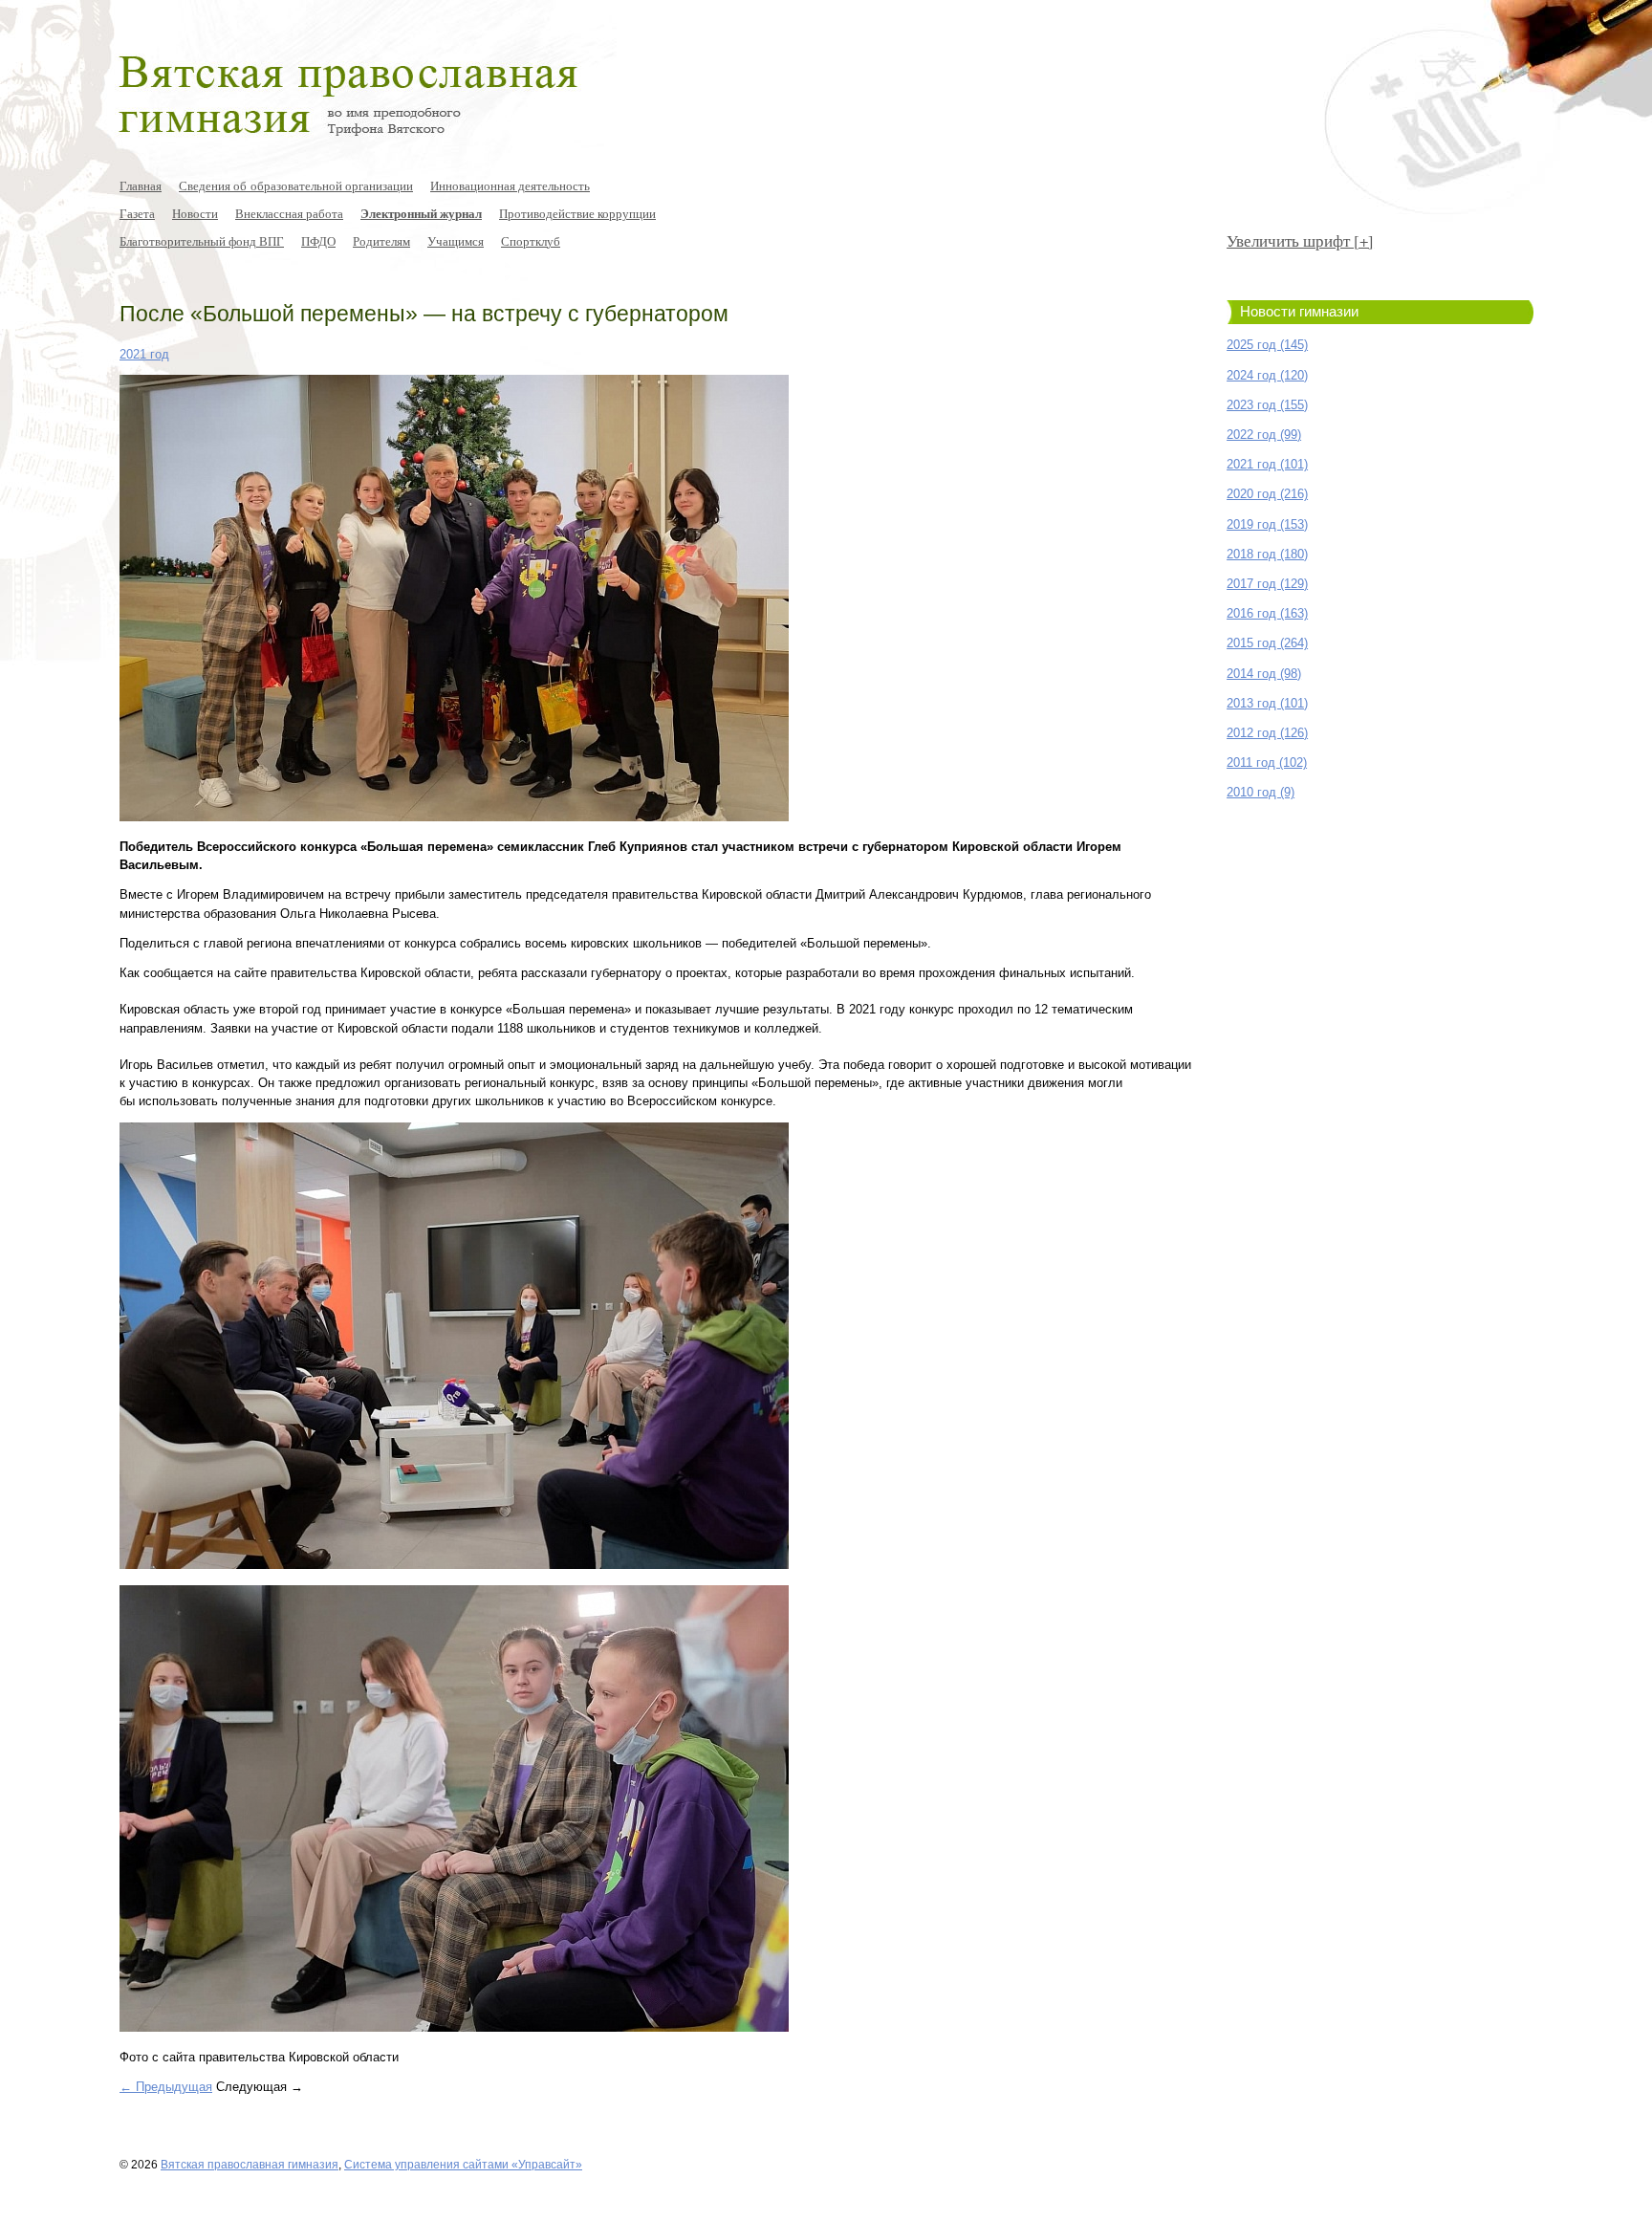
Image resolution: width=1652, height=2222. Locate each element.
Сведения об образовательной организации (296, 185)
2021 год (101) (1267, 464)
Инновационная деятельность (510, 185)
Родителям (381, 241)
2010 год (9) (1261, 792)
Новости (195, 213)
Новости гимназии (1299, 312)
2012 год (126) (1267, 733)
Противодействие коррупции (577, 213)
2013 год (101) (1267, 703)
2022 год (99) (1264, 435)
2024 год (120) (1267, 375)
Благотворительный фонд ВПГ (202, 241)
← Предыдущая (166, 2087)
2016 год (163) (1267, 613)
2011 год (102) (1267, 762)
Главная (141, 185)
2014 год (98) (1264, 674)
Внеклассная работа (289, 213)
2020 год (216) (1267, 494)
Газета (137, 213)
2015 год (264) (1267, 643)
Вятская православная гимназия (250, 2164)
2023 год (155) (1267, 405)
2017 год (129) (1267, 584)
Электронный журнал (421, 213)
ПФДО (318, 241)
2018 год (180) (1267, 554)
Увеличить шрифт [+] (1300, 240)
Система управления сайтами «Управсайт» (463, 2164)
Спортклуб (531, 241)
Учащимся (456, 241)
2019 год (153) (1267, 524)
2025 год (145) (1267, 345)
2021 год (144, 354)
